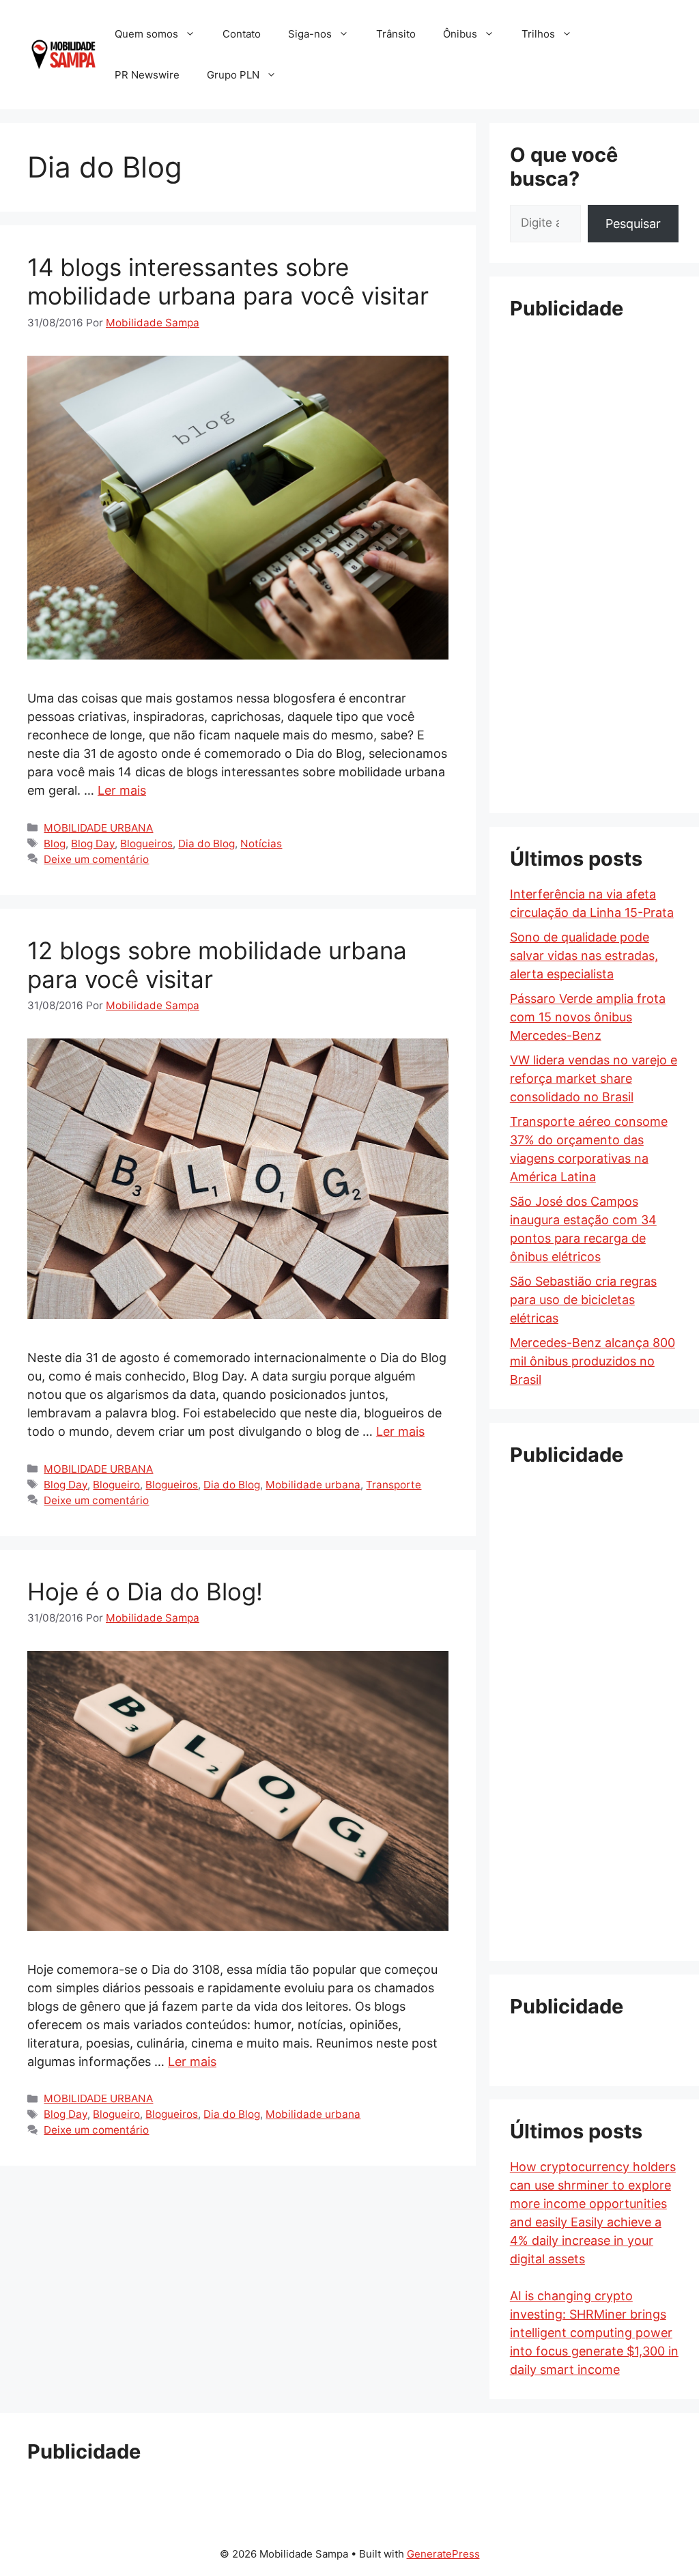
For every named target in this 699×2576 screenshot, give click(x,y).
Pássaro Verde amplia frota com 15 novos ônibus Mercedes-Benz (588, 1017)
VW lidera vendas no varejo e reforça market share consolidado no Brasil (594, 1078)
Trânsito (396, 34)
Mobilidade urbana (313, 1485)
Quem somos (146, 34)
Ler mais (122, 790)
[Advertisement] (594, 539)
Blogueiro (116, 1485)
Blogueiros (146, 844)
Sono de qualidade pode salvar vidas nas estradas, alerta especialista (584, 956)
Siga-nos (310, 34)
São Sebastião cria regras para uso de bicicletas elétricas (583, 1300)
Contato (242, 34)
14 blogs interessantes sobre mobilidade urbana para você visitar (228, 281)
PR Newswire (147, 75)
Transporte (394, 1485)
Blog (55, 844)
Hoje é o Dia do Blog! (145, 1591)
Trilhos (538, 34)
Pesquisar (633, 224)
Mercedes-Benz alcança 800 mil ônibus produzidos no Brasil (593, 1361)
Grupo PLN (233, 75)
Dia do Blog (206, 844)
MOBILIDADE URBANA (98, 828)
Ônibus (460, 34)
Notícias (261, 844)
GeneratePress (443, 2554)
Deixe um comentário (96, 859)
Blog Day (93, 844)
